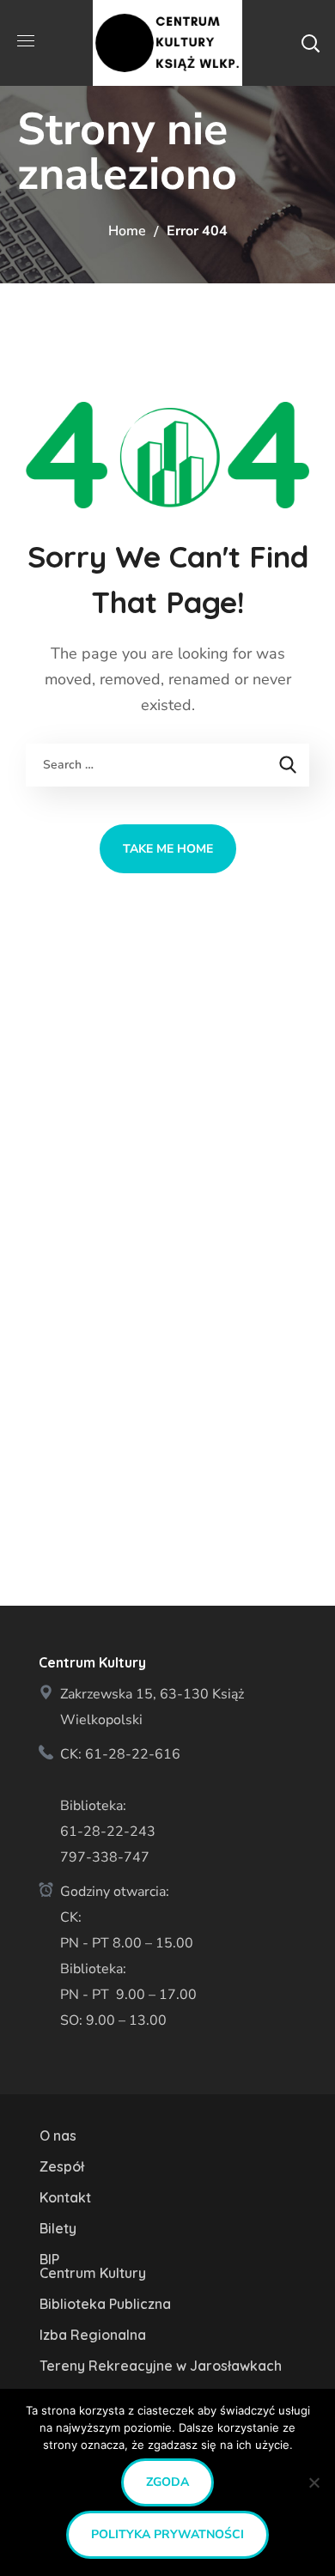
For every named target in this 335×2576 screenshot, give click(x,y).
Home (127, 231)
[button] (310, 43)
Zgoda (167, 2482)
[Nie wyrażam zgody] (314, 2482)
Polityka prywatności (167, 2534)
